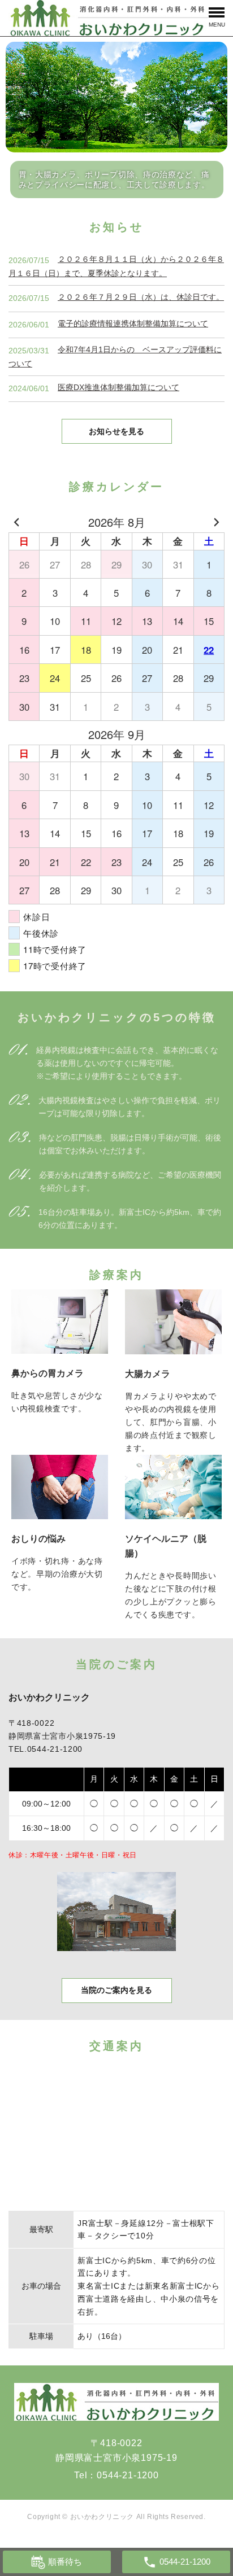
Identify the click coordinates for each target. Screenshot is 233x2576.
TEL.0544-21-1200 (46, 1749)
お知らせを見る (116, 431)
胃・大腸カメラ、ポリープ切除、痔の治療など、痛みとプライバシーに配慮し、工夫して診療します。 (114, 180)
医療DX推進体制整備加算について (118, 387)
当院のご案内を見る (116, 1990)
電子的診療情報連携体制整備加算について (133, 323)
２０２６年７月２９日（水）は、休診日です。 (141, 297)
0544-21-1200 (128, 2475)
